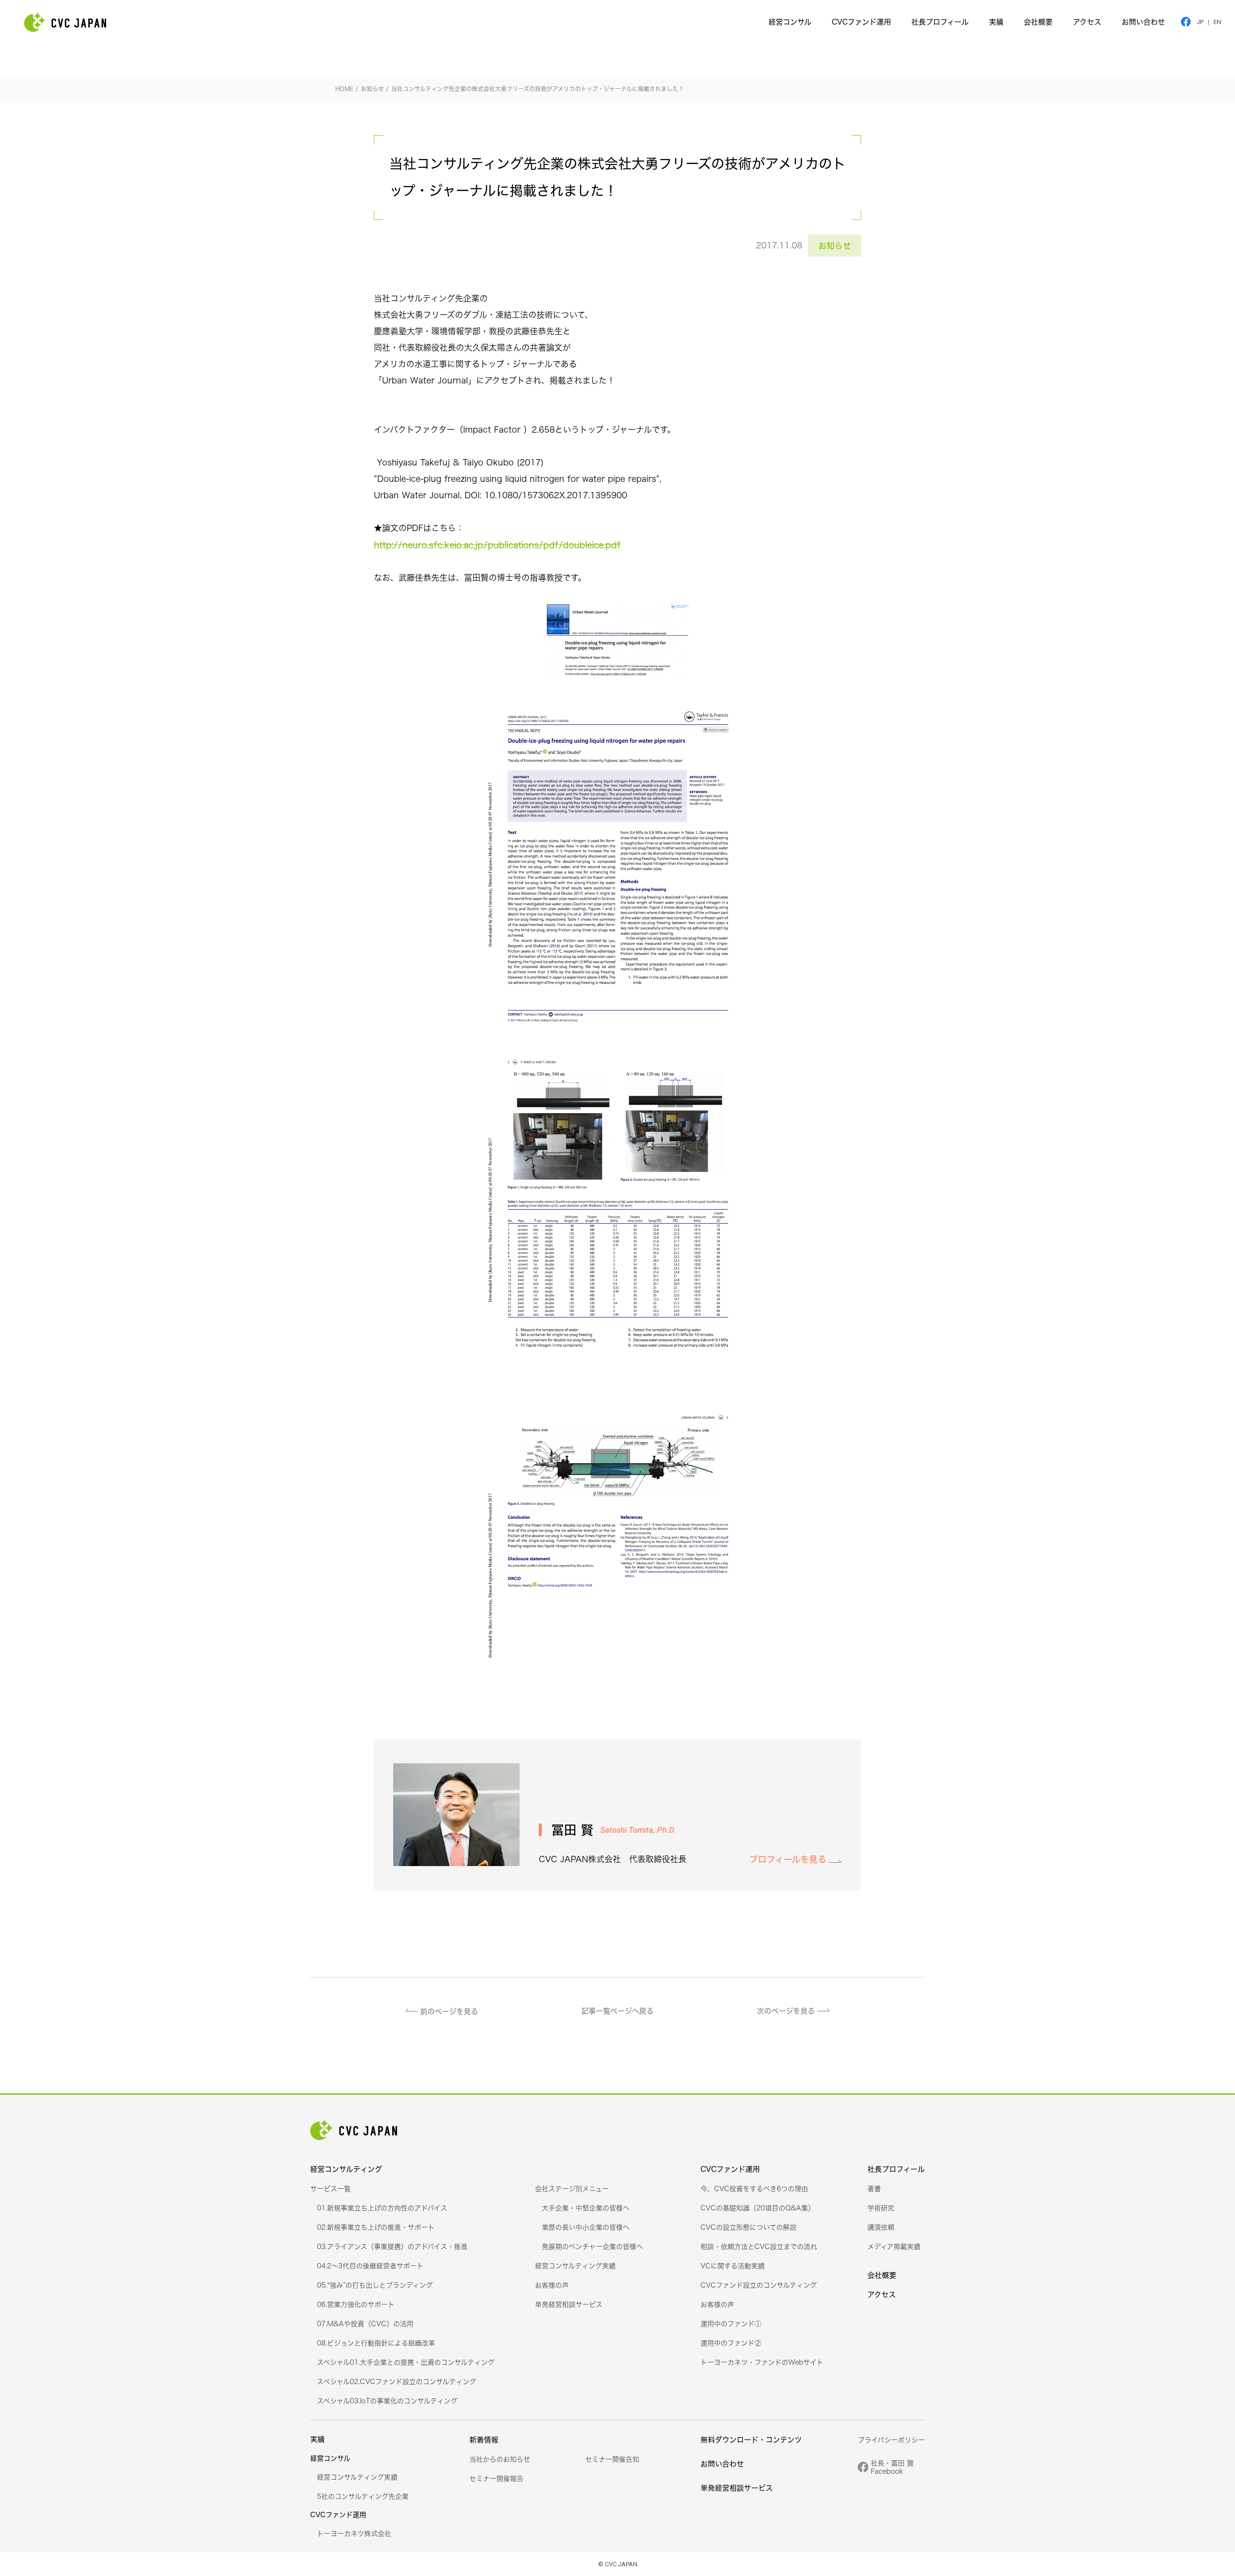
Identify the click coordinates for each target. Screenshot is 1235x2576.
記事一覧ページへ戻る (617, 2011)
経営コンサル (790, 22)
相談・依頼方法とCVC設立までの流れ (759, 2246)
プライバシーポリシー (891, 2440)
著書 (874, 2188)
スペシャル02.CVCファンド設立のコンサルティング (397, 2381)
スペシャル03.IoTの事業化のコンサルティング (387, 2401)
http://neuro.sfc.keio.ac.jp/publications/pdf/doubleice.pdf (497, 545)
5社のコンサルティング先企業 (363, 2496)
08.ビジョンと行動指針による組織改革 (376, 2343)
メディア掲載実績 (894, 2246)
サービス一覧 (330, 2188)
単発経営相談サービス (569, 2304)
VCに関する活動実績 (733, 2266)
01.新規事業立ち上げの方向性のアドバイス (382, 2208)
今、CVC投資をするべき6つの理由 (754, 2188)
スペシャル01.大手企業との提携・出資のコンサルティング (406, 2362)
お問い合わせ (1143, 22)
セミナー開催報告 (496, 2478)
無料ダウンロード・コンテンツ (751, 2440)
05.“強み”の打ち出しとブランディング (375, 2285)
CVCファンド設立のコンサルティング (759, 2285)
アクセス (1087, 22)
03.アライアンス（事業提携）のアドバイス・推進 (392, 2246)
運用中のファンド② (731, 2343)
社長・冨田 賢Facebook (892, 2467)
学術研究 (881, 2208)
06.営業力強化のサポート (356, 2304)
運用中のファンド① (731, 2324)
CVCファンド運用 (861, 22)
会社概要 (1038, 22)
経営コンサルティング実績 (575, 2266)
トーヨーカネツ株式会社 (354, 2533)
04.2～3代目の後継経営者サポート (370, 2266)
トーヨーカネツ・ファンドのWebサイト (762, 2362)
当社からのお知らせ (500, 2459)
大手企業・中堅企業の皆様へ (586, 2208)
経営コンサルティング (346, 2169)
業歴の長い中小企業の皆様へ (586, 2227)
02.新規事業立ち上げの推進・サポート (376, 2227)
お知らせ (835, 245)
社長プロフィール (940, 22)
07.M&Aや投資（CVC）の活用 (365, 2324)
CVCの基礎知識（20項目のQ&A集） (758, 2208)
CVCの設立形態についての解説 (748, 2227)
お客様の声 (552, 2285)
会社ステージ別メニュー (572, 2188)
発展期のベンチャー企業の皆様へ (592, 2246)
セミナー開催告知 (612, 2459)
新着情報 (484, 2440)
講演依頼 (881, 2227)
